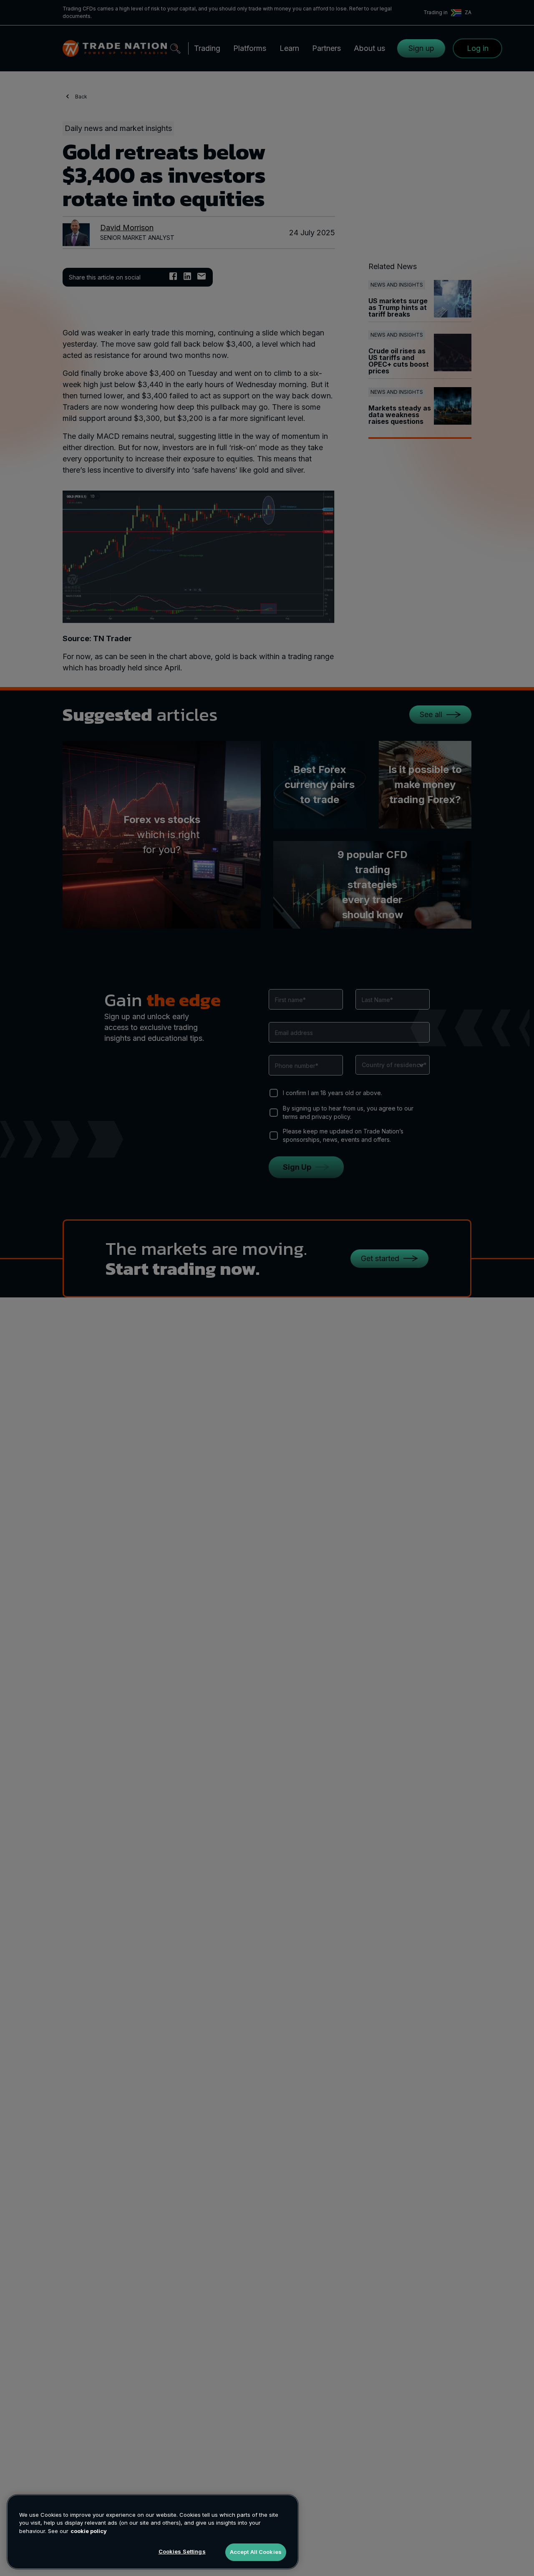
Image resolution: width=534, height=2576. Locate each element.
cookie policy (89, 2531)
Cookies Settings (182, 2551)
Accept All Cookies (256, 2552)
